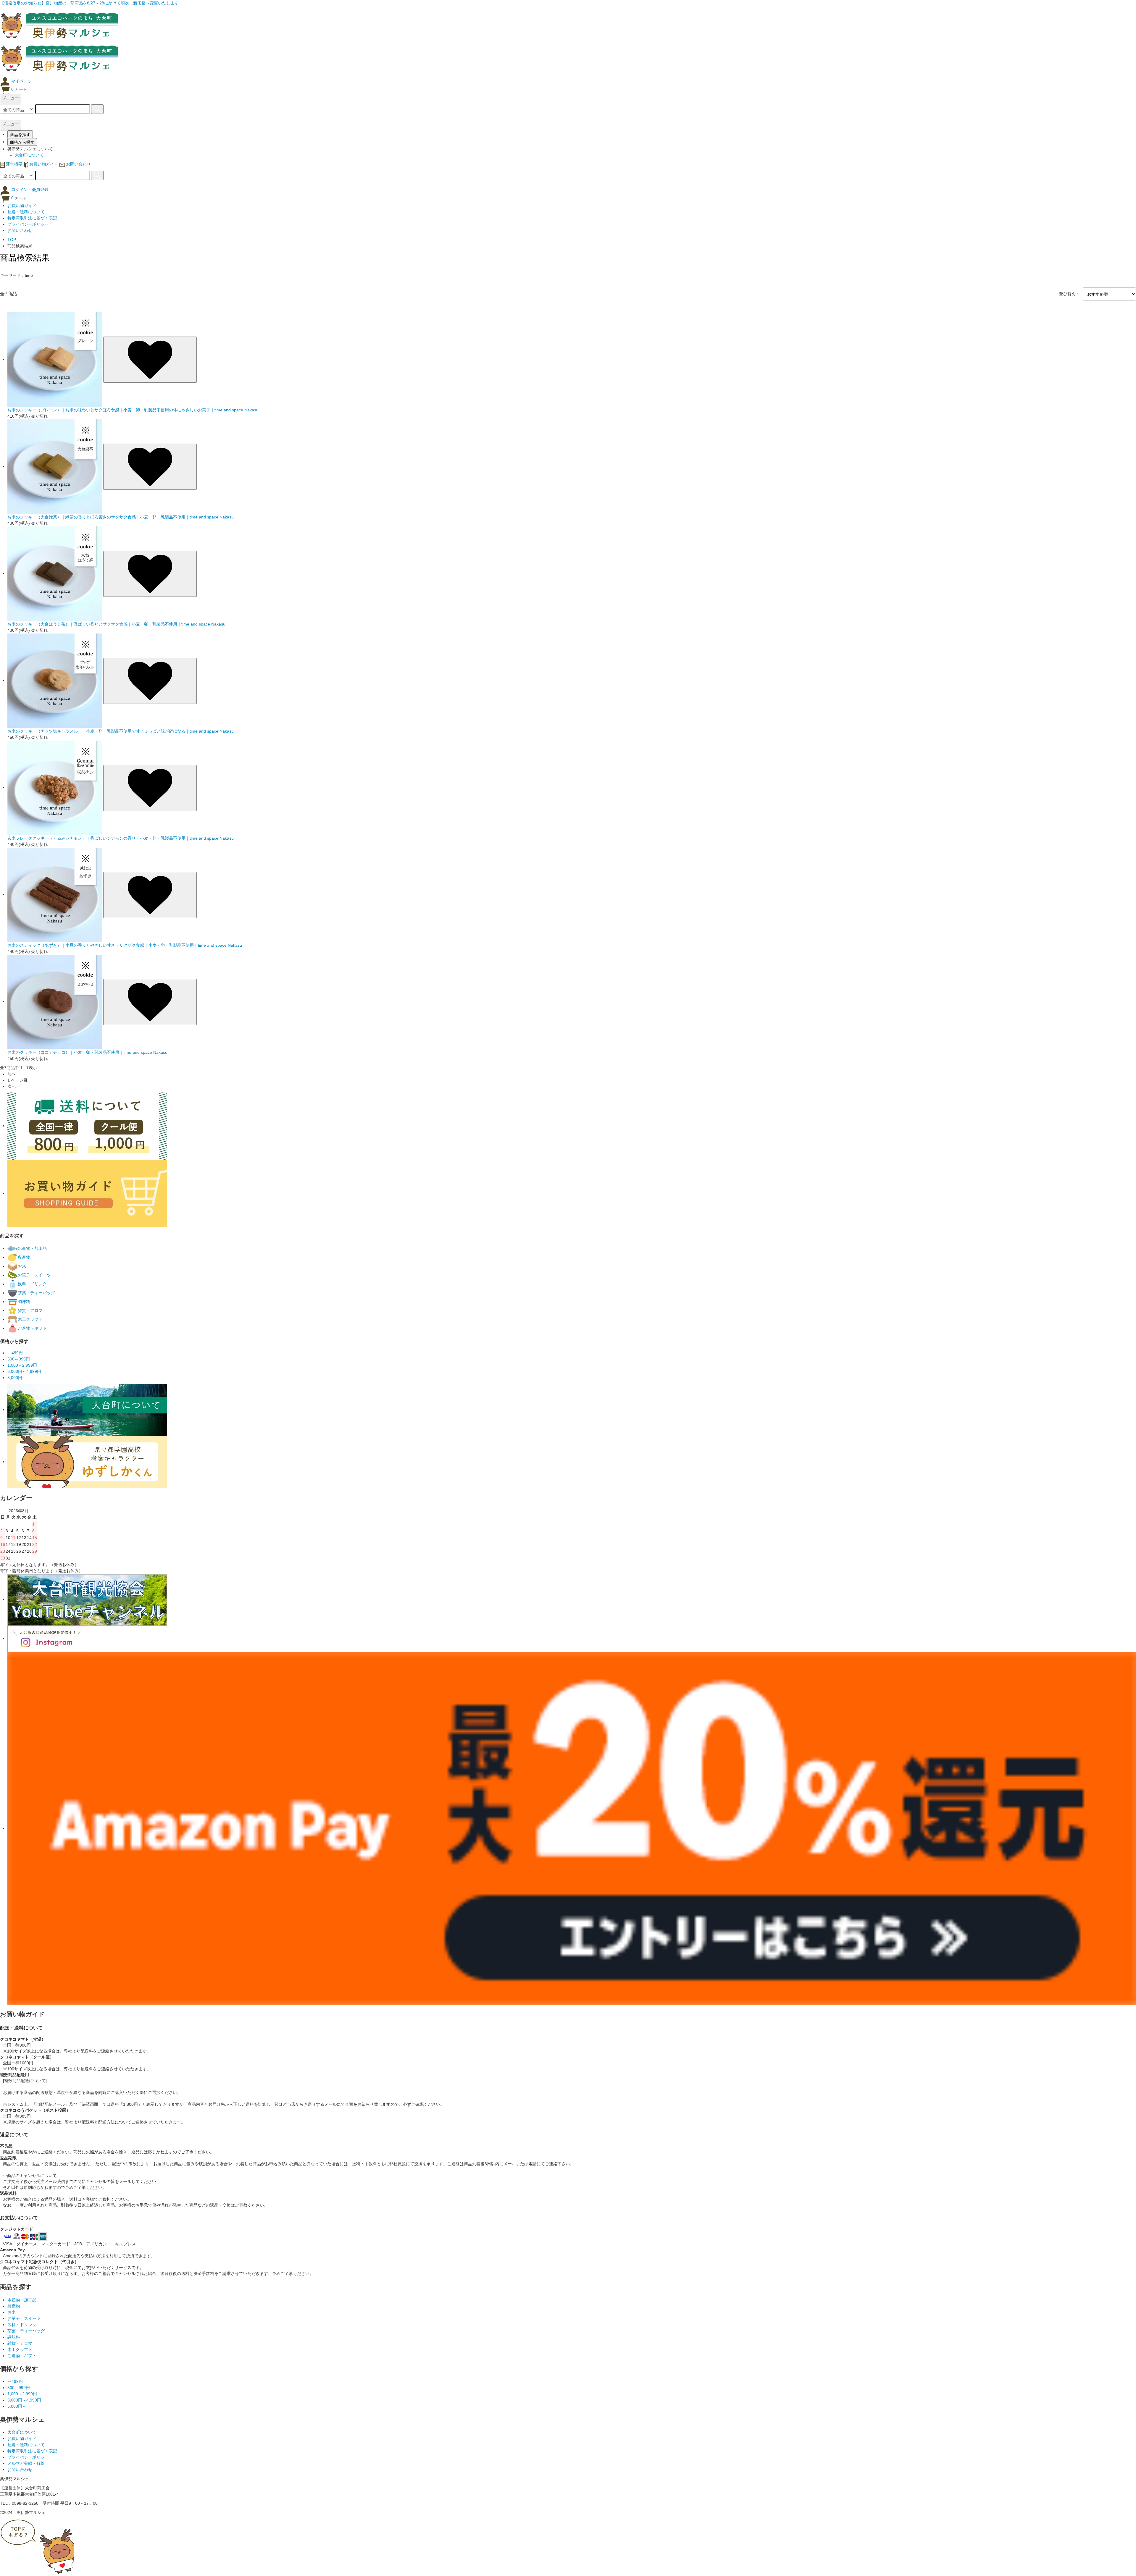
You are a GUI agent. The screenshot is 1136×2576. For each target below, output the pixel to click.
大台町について (29, 155)
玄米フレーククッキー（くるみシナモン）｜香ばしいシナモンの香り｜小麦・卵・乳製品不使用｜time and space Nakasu (121, 838)
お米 (12, 2312)
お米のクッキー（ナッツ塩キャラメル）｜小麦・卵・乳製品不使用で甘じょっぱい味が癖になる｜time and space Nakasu (121, 731)
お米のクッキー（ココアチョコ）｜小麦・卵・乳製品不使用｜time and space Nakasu (87, 1052)
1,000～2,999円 (22, 2394)
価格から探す (22, 142)
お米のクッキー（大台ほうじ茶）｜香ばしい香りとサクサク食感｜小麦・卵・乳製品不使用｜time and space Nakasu (116, 624)
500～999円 (19, 2388)
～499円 (15, 2381)
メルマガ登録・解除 (26, 2463)
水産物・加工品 (22, 2300)
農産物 (14, 2306)
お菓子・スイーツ (24, 2318)
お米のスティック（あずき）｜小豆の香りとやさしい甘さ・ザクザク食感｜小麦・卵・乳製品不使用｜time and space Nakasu (125, 945)
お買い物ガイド (22, 206)
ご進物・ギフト (22, 2356)
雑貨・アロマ (20, 2343)
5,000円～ (17, 2406)
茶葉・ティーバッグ (26, 2331)
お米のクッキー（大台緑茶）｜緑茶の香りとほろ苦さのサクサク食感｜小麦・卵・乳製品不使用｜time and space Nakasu (121, 517)
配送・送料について (26, 212)
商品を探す (20, 134)
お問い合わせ (20, 230)
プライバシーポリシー (28, 224)
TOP (12, 240)
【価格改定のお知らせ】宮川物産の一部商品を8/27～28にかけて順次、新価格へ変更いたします (89, 3)
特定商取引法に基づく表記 (32, 218)
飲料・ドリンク (22, 2325)
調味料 (14, 2337)
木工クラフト (20, 2349)
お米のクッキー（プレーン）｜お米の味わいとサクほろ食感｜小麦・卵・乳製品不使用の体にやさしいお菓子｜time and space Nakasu (133, 410)
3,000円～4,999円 (24, 2400)
